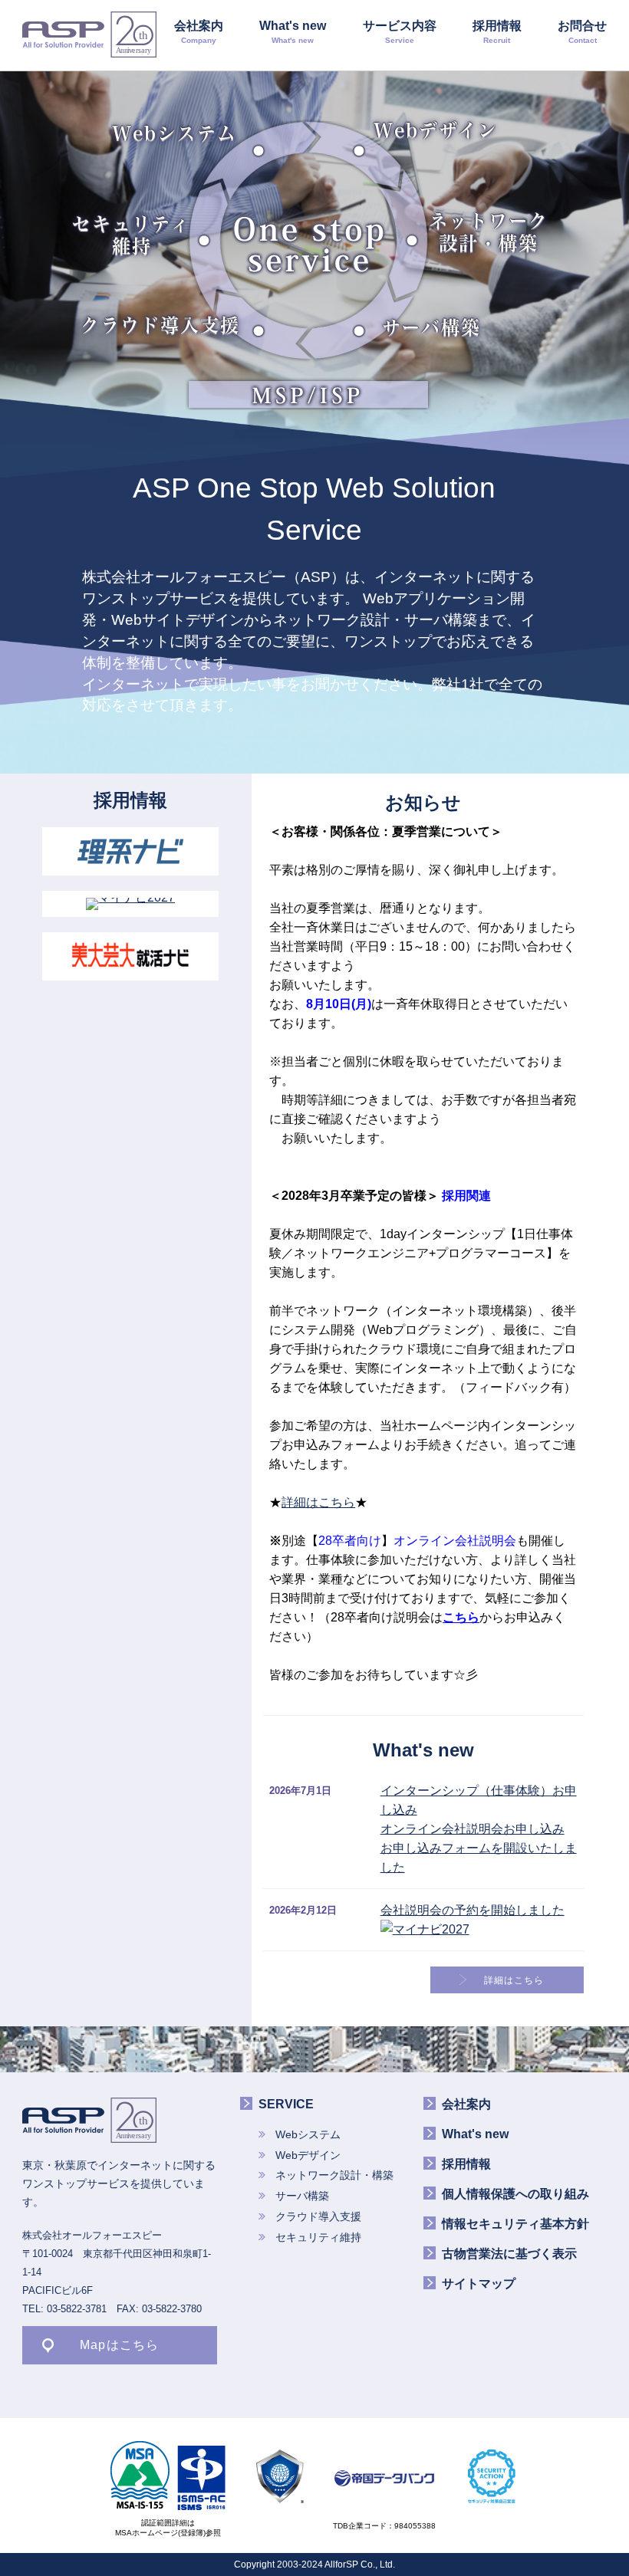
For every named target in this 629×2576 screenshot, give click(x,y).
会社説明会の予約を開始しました (473, 1910)
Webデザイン (436, 130)
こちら (461, 1617)
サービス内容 (400, 32)
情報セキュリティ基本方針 (515, 2224)
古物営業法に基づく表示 (509, 2254)
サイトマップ (479, 2284)
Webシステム (174, 133)
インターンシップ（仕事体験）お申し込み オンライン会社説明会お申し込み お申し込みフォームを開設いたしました (479, 1829)
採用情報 (497, 32)
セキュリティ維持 (132, 235)
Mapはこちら (120, 2345)
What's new (293, 32)
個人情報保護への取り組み (515, 2194)
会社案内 (199, 32)
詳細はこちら (318, 1502)
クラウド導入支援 (160, 325)
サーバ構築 (432, 327)
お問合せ (582, 32)
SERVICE (286, 2104)
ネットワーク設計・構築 (489, 232)
